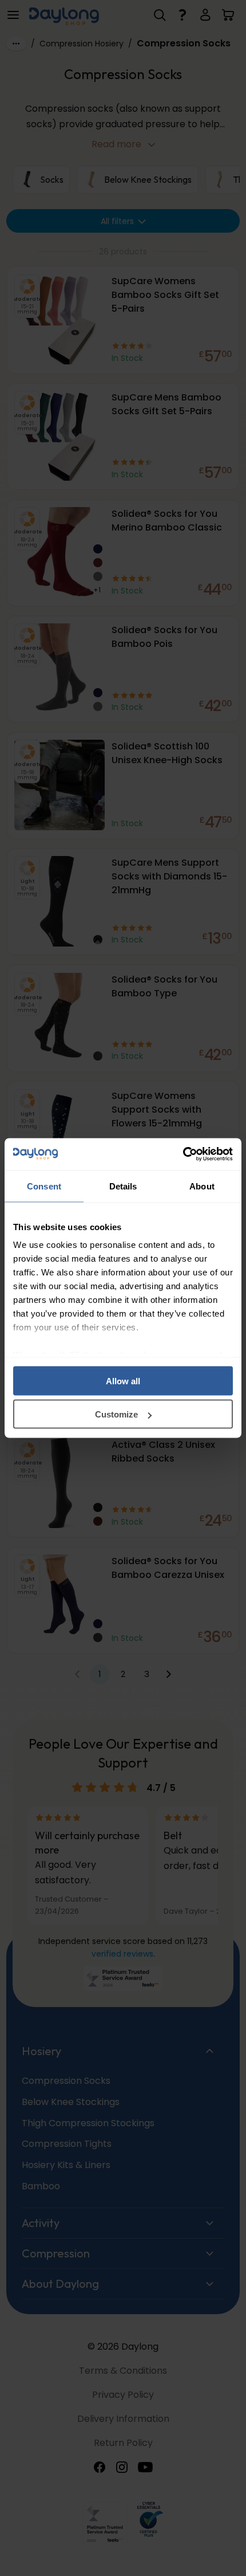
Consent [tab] (44, 1186)
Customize (116, 1414)
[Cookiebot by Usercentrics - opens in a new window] (183, 1155)
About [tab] (202, 1186)
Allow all (123, 1381)
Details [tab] (123, 1186)
